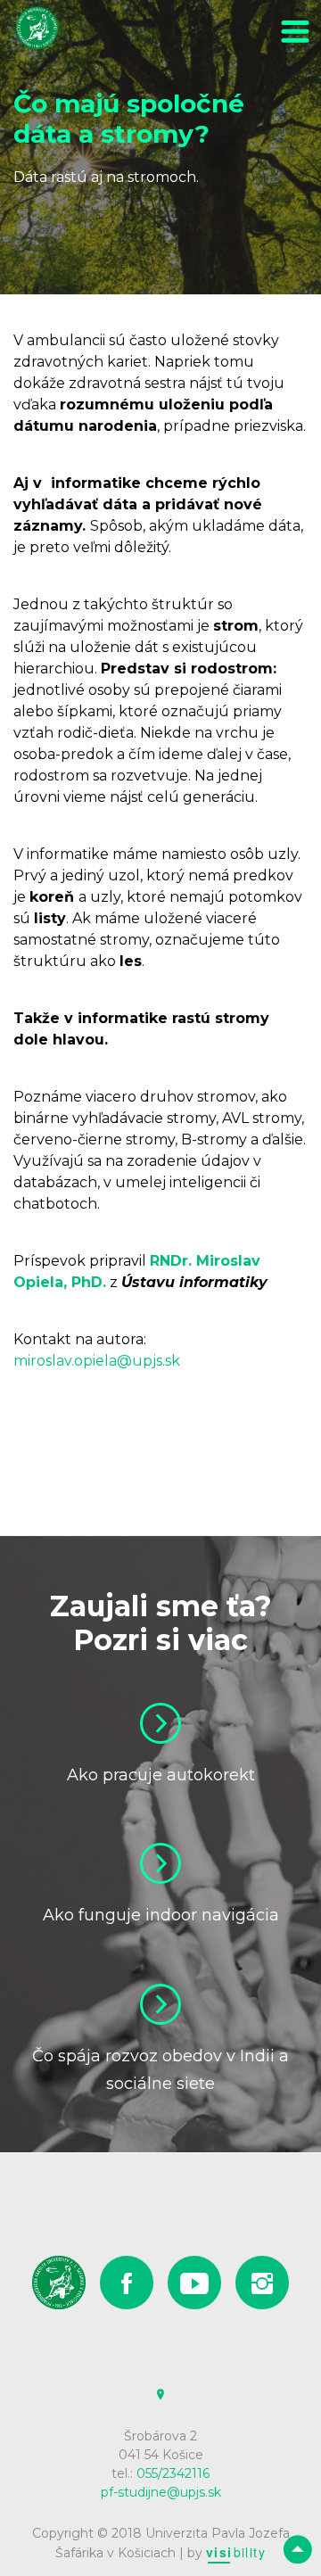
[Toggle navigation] (295, 35)
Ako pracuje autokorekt (161, 1775)
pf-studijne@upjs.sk (161, 2492)
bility (236, 2552)
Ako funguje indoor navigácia (161, 1915)
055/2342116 (173, 2473)
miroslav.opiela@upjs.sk (97, 1361)
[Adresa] (160, 2395)
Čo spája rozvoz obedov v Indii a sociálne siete (160, 2070)
